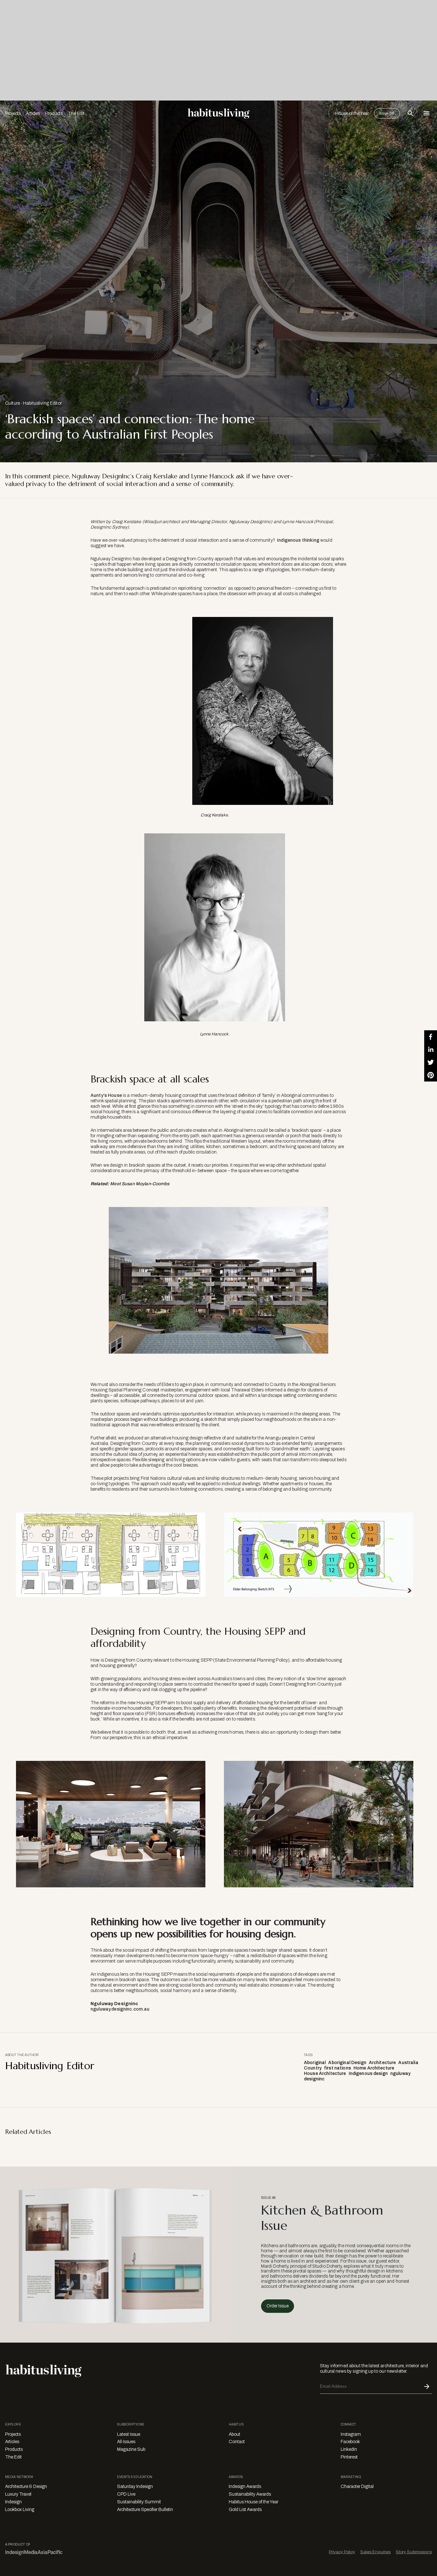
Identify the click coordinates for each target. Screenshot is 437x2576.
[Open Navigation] (426, 113)
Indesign (13, 2502)
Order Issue (278, 2306)
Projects (13, 113)
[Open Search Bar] (410, 113)
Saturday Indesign (135, 2487)
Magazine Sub (131, 2449)
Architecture (382, 2063)
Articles (33, 113)
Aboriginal (315, 2063)
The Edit (76, 113)
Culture (12, 403)
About (234, 2434)
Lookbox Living (20, 2510)
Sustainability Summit (139, 2502)
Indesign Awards (245, 2487)
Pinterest (349, 2457)
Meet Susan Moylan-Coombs (140, 1184)
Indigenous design (368, 2074)
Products (54, 113)
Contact (237, 2442)
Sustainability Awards (250, 2494)
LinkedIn (349, 2449)
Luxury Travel (18, 2494)
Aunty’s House (106, 1095)
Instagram (351, 2434)
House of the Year (352, 113)
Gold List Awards (245, 2510)
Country (313, 2068)
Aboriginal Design (347, 2063)
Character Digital (357, 2487)
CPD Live (126, 2494)
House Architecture (325, 2074)
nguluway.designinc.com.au (120, 2009)
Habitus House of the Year (254, 2502)
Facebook (350, 2442)
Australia (408, 2063)
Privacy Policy (342, 2552)
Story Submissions (414, 2552)
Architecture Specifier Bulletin (145, 2510)
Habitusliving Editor (42, 403)
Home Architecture (374, 2068)
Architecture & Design (26, 2487)
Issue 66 (387, 113)
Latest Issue (129, 2434)
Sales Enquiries (375, 2552)
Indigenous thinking (298, 540)
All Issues (126, 2442)
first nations (338, 2068)
